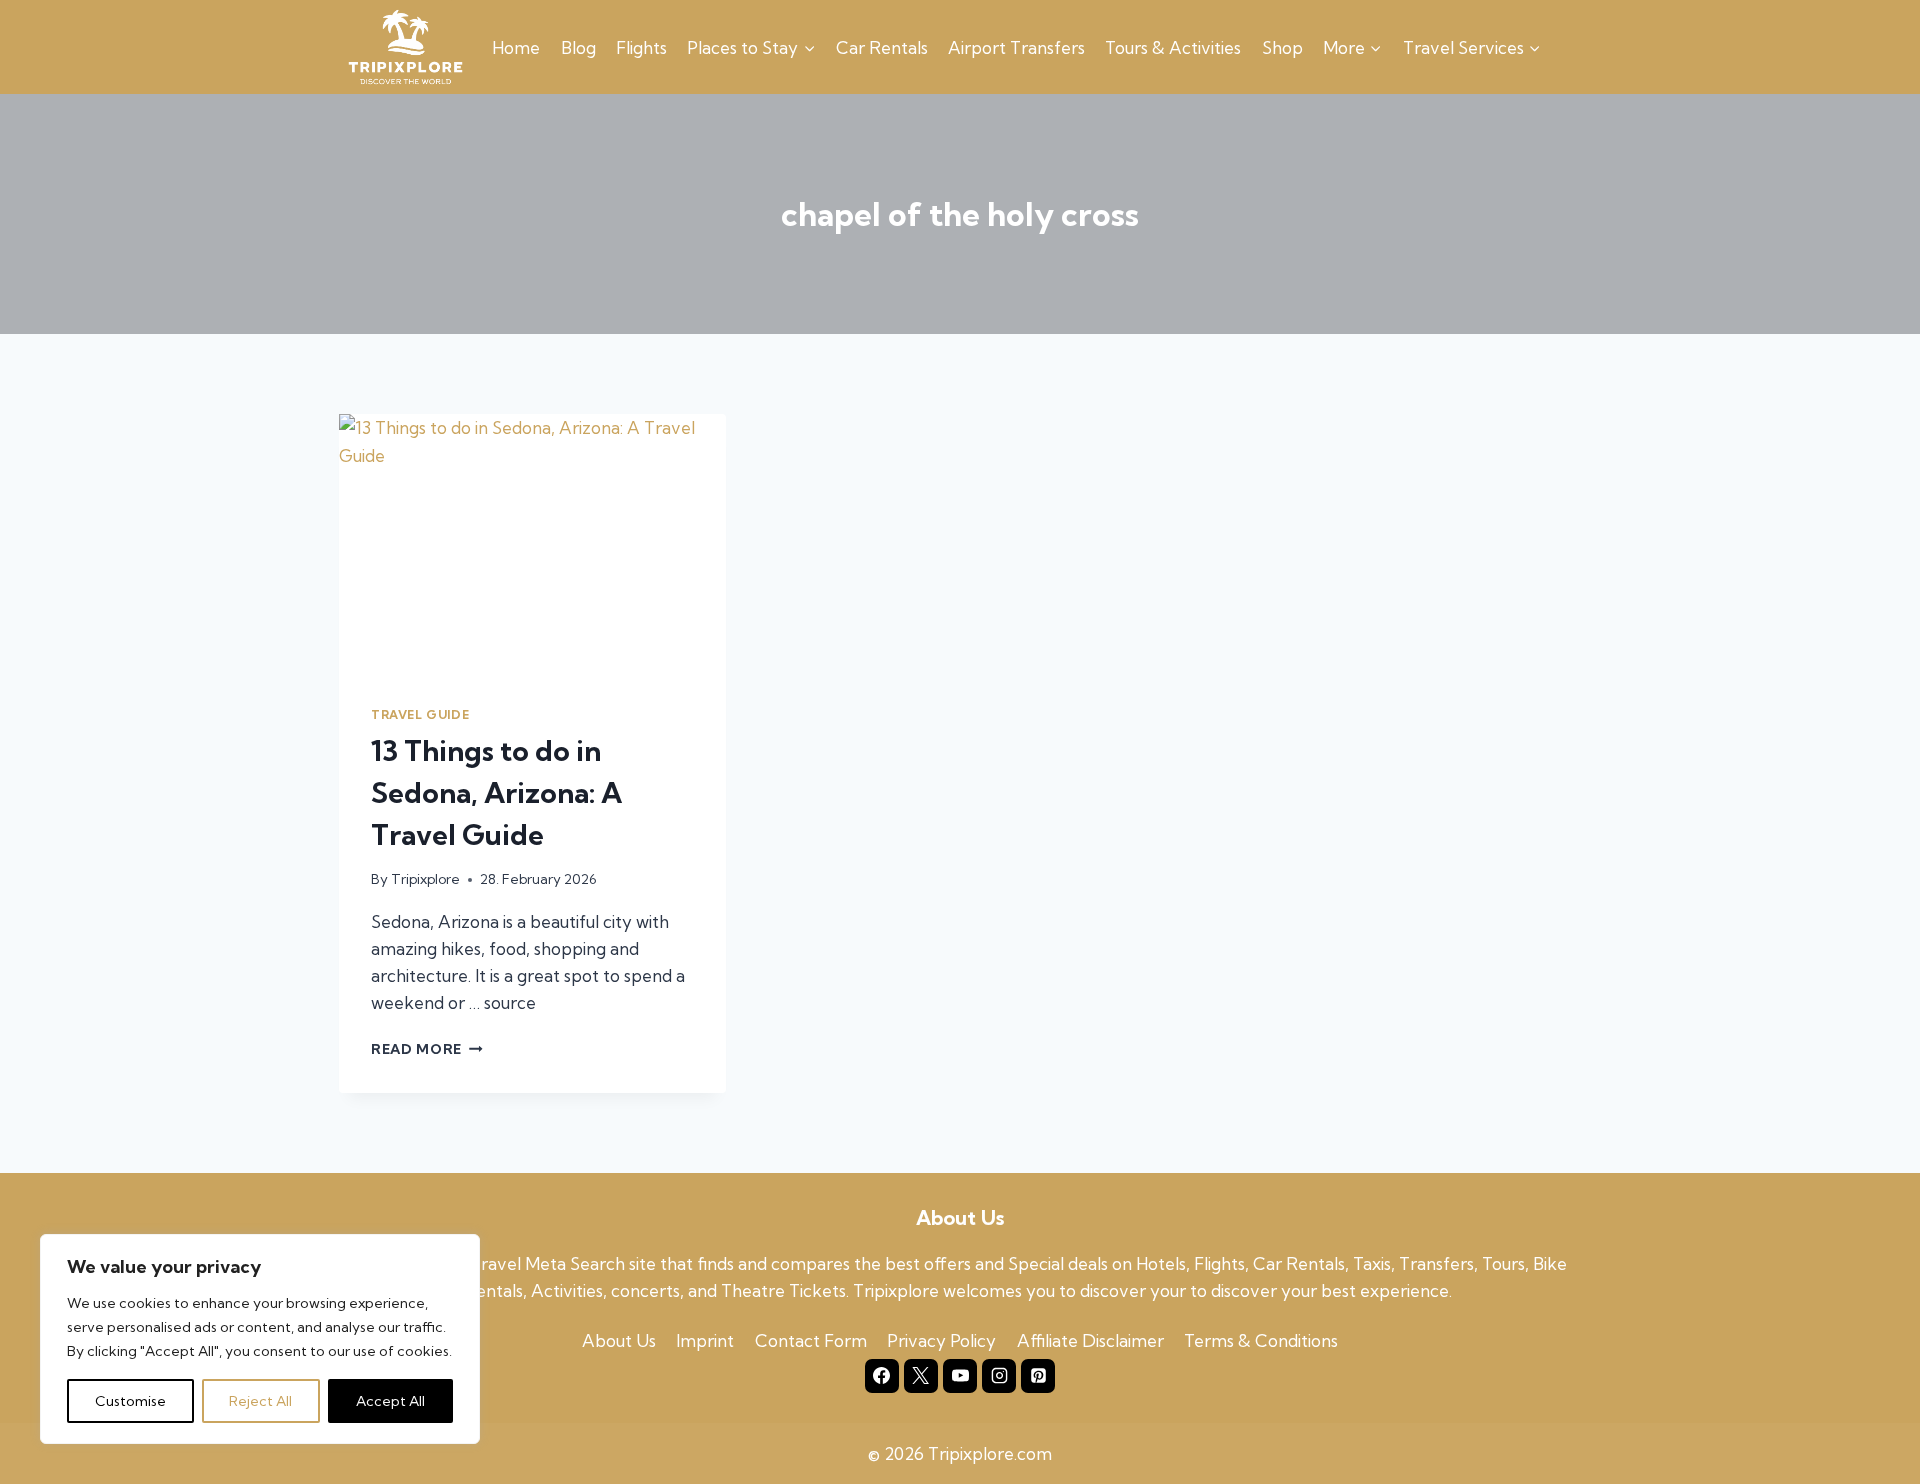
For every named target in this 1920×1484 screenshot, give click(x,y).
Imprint (705, 1340)
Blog (578, 47)
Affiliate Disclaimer (1090, 1340)
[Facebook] (882, 1376)
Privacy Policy (941, 1340)
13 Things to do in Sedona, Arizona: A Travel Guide (496, 792)
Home (516, 47)
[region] (260, 1339)
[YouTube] (960, 1376)
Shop (1282, 47)
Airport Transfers (1016, 47)
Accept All (390, 1401)
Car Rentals (882, 47)
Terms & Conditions (1261, 1340)
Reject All (260, 1401)
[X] (921, 1376)
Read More (427, 1049)
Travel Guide (420, 714)
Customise (130, 1401)
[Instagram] (999, 1376)
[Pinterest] (1038, 1376)
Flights (641, 47)
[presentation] (532, 543)
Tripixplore (425, 879)
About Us (619, 1340)
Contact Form (811, 1340)
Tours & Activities (1173, 47)
